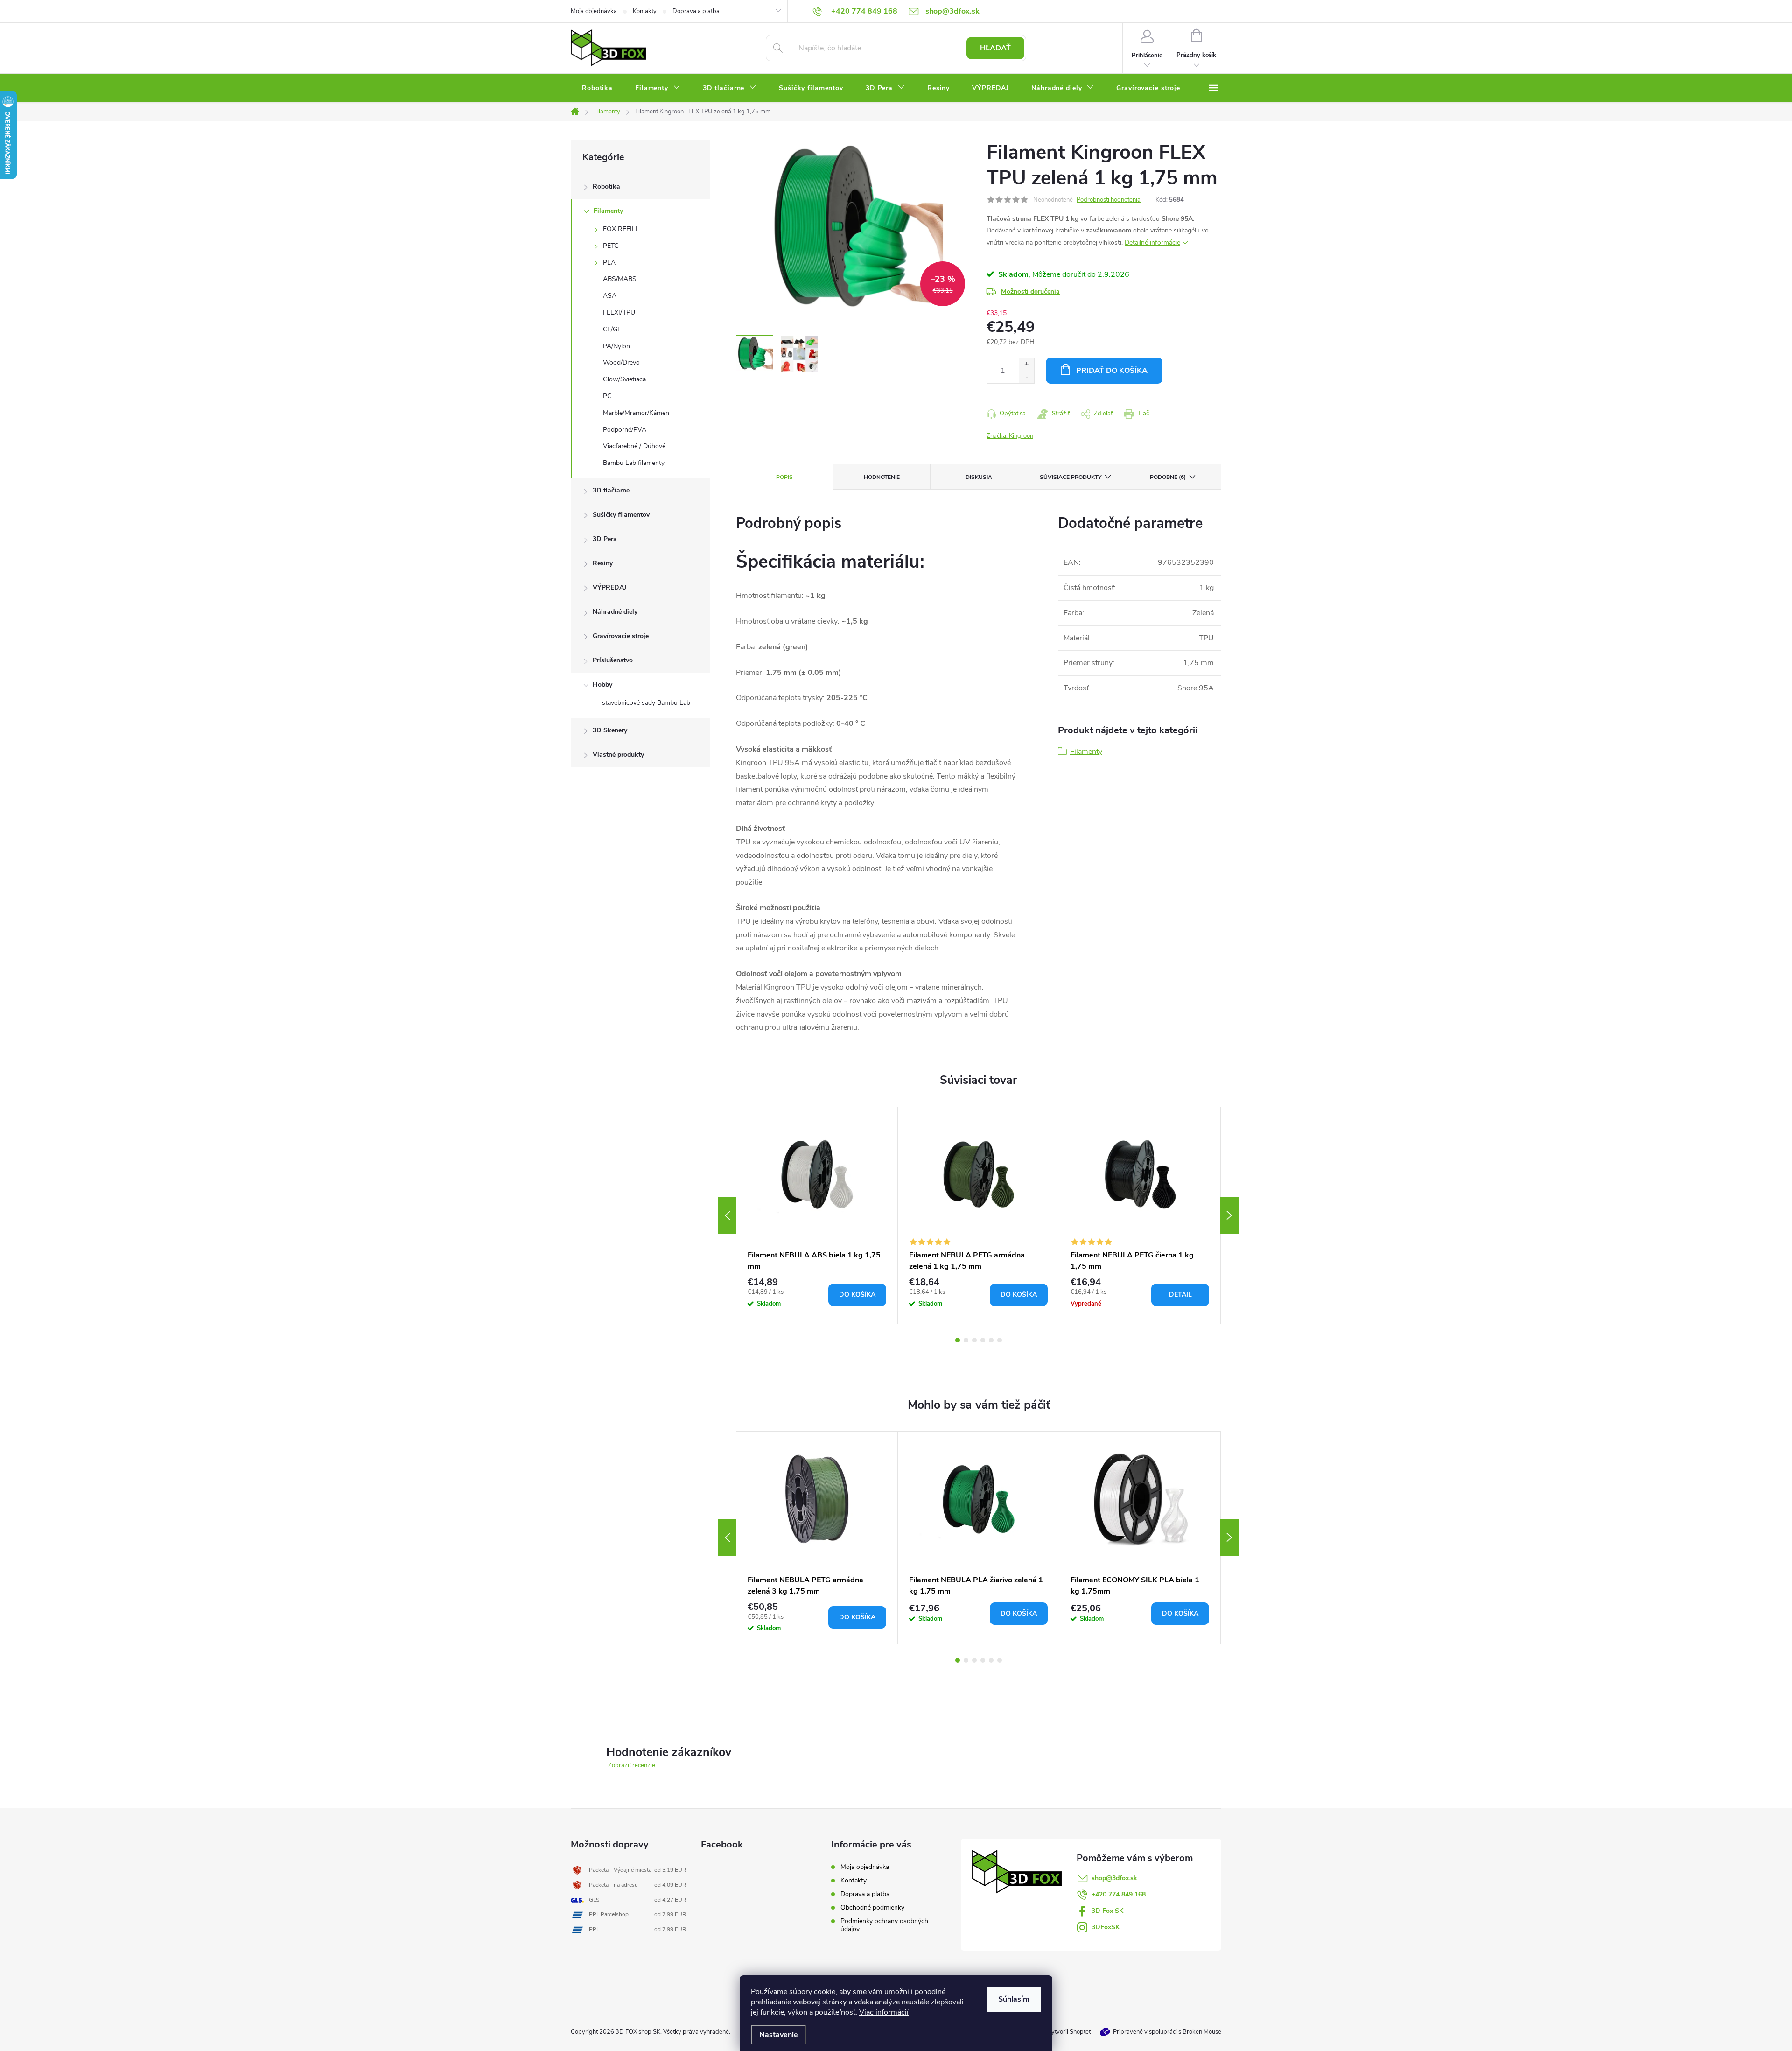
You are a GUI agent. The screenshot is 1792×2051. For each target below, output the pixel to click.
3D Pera (605, 539)
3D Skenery (610, 730)
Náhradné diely (615, 612)
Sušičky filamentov (621, 515)
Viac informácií (884, 2012)
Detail (1180, 1295)
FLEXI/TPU (619, 313)
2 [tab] (966, 1340)
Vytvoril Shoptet (1069, 2032)
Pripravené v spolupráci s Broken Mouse (1167, 2032)
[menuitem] (597, 88)
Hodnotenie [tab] (882, 477)
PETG (611, 246)
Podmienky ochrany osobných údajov (884, 1925)
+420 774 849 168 (1119, 1894)
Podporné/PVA (625, 430)
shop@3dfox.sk (1114, 1878)
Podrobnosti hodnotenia (1109, 200)
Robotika (606, 186)
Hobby (602, 685)
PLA (609, 263)
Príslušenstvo (613, 660)
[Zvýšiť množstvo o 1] (1026, 364)
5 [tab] (991, 1340)
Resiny (603, 563)
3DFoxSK (1106, 1927)
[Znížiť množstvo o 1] (1026, 377)
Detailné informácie (1152, 242)
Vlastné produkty (618, 755)
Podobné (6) (1168, 477)
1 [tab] (958, 1340)
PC (607, 396)
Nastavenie (779, 2035)
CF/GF (612, 329)
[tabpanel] (817, 1215)
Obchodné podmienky (872, 1907)
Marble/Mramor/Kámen (636, 413)
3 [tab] (974, 1340)
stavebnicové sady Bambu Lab (646, 703)
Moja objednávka (594, 11)
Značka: (1010, 436)
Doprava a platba (696, 11)
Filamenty (608, 211)
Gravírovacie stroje (621, 636)
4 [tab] (983, 1340)
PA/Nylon (616, 346)
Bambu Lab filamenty (634, 463)
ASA (610, 296)
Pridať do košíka (1112, 371)
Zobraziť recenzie (632, 1765)
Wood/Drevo (621, 362)
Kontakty (645, 11)
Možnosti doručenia (1030, 291)
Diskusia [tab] (979, 477)
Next (1230, 1215)
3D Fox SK (1107, 1911)
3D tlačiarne (611, 490)
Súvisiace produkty (1071, 477)
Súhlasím (1014, 1999)
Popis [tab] (784, 477)
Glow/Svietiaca (624, 379)
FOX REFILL (621, 229)
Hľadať (995, 48)
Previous (727, 1215)
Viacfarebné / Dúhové (634, 446)
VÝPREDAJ (609, 587)
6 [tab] (1000, 1340)
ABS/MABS (620, 279)
